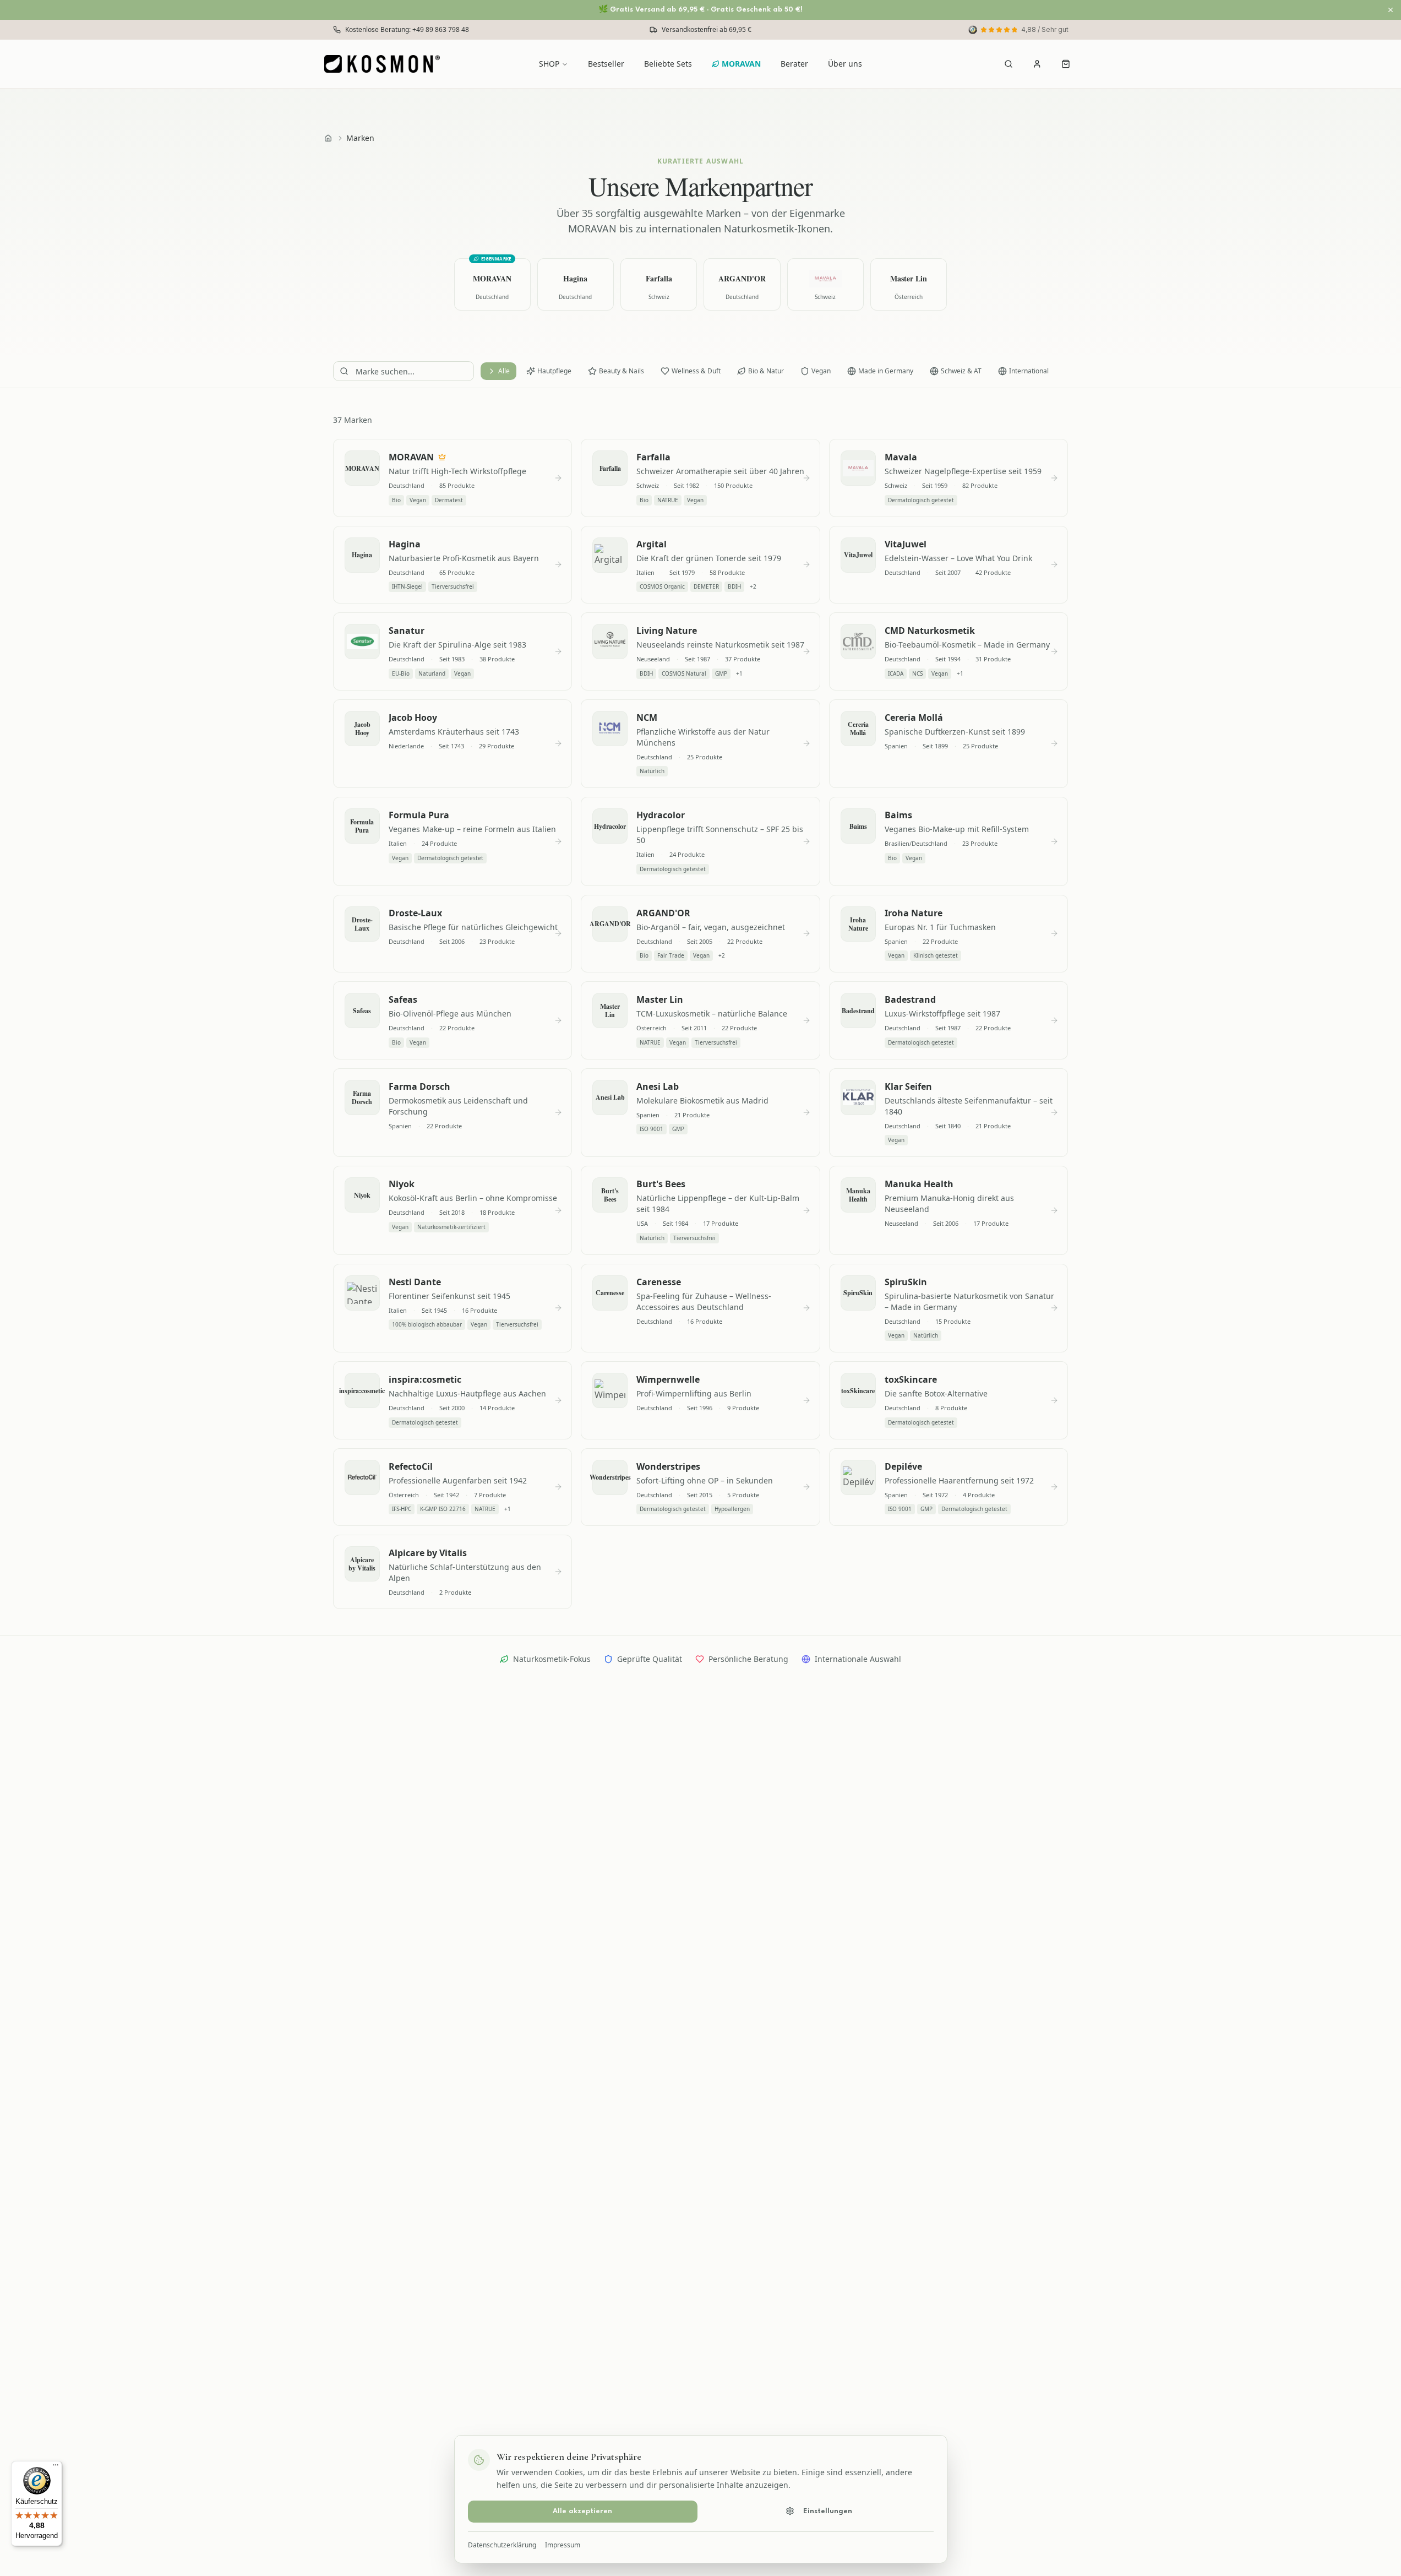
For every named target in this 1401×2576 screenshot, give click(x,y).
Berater (794, 64)
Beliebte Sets (668, 64)
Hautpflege (554, 371)
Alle (504, 371)
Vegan (821, 371)
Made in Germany (886, 371)
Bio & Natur (766, 371)
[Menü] (56, 2468)
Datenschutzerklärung (502, 2545)
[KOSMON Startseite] (386, 64)
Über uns (845, 64)
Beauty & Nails (622, 371)
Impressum (563, 2545)
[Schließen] (1391, 10)
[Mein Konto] (1037, 64)
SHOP (549, 64)
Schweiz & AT (961, 371)
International (1029, 371)
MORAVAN (741, 64)
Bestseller (606, 64)
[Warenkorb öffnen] (1066, 64)
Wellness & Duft (696, 371)
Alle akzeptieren (582, 2511)
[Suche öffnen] (1008, 64)
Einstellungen (828, 2511)
